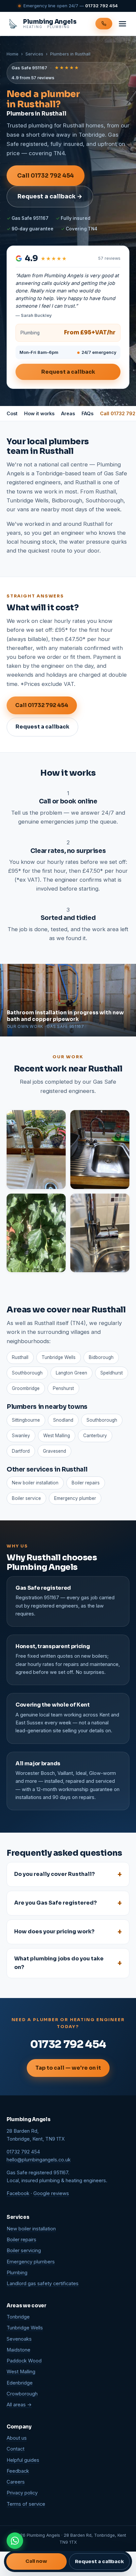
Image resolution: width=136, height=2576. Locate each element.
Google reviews (51, 2193)
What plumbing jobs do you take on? (59, 1963)
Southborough (102, 1420)
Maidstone (18, 2350)
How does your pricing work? (54, 1932)
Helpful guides (23, 2460)
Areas (68, 413)
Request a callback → (50, 196)
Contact (16, 2449)
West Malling (57, 1436)
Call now (36, 2561)
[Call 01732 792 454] (104, 24)
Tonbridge (18, 2317)
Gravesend (54, 1451)
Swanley (21, 1436)
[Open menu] (122, 24)
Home (13, 54)
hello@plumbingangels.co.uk (39, 2160)
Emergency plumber (75, 1498)
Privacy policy (22, 2493)
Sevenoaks (19, 2339)
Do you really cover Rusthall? (54, 1874)
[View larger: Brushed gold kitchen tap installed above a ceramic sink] (36, 1150)
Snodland (63, 1420)
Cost (12, 413)
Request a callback (68, 372)
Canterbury (95, 1436)
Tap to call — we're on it (68, 2068)
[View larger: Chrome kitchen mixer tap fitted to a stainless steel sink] (100, 1233)
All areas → (19, 2405)
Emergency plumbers (31, 2262)
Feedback (18, 2471)
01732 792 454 (102, 6)
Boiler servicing (24, 2251)
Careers (16, 2482)
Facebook (18, 2193)
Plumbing (17, 2273)
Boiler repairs (86, 1483)
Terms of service (26, 2504)
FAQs (87, 413)
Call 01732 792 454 (46, 176)
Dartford (21, 1451)
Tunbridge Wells (25, 2328)
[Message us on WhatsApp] (15, 2541)
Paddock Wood (24, 2361)
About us (17, 2438)
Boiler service (26, 1498)
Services (34, 54)
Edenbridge (20, 2383)
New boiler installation (35, 1483)
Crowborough (22, 2394)
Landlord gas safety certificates (43, 2284)
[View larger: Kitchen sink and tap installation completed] (100, 1150)
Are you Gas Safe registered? (55, 1903)
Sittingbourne (26, 1420)
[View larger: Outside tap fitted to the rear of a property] (36, 1233)
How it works (39, 413)
